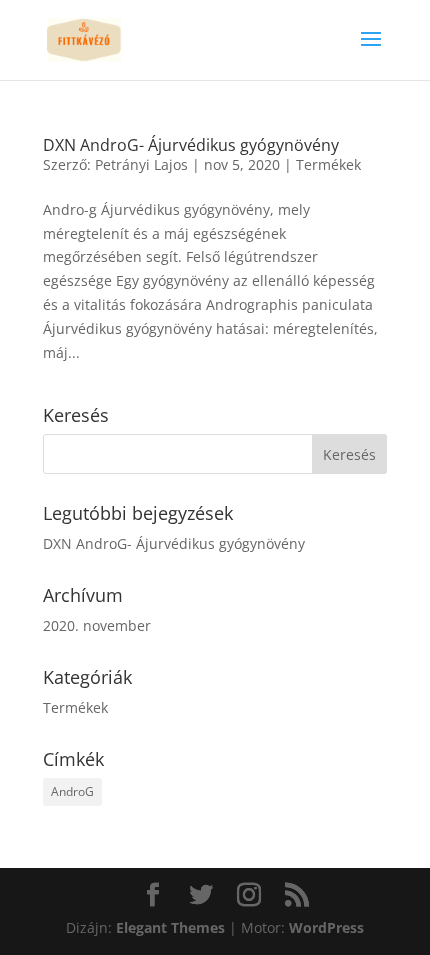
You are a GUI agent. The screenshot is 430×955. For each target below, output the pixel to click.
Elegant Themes (170, 927)
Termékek (328, 164)
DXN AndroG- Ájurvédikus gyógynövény (191, 145)
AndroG (72, 791)
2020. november (97, 625)
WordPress (326, 927)
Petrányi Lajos (141, 164)
